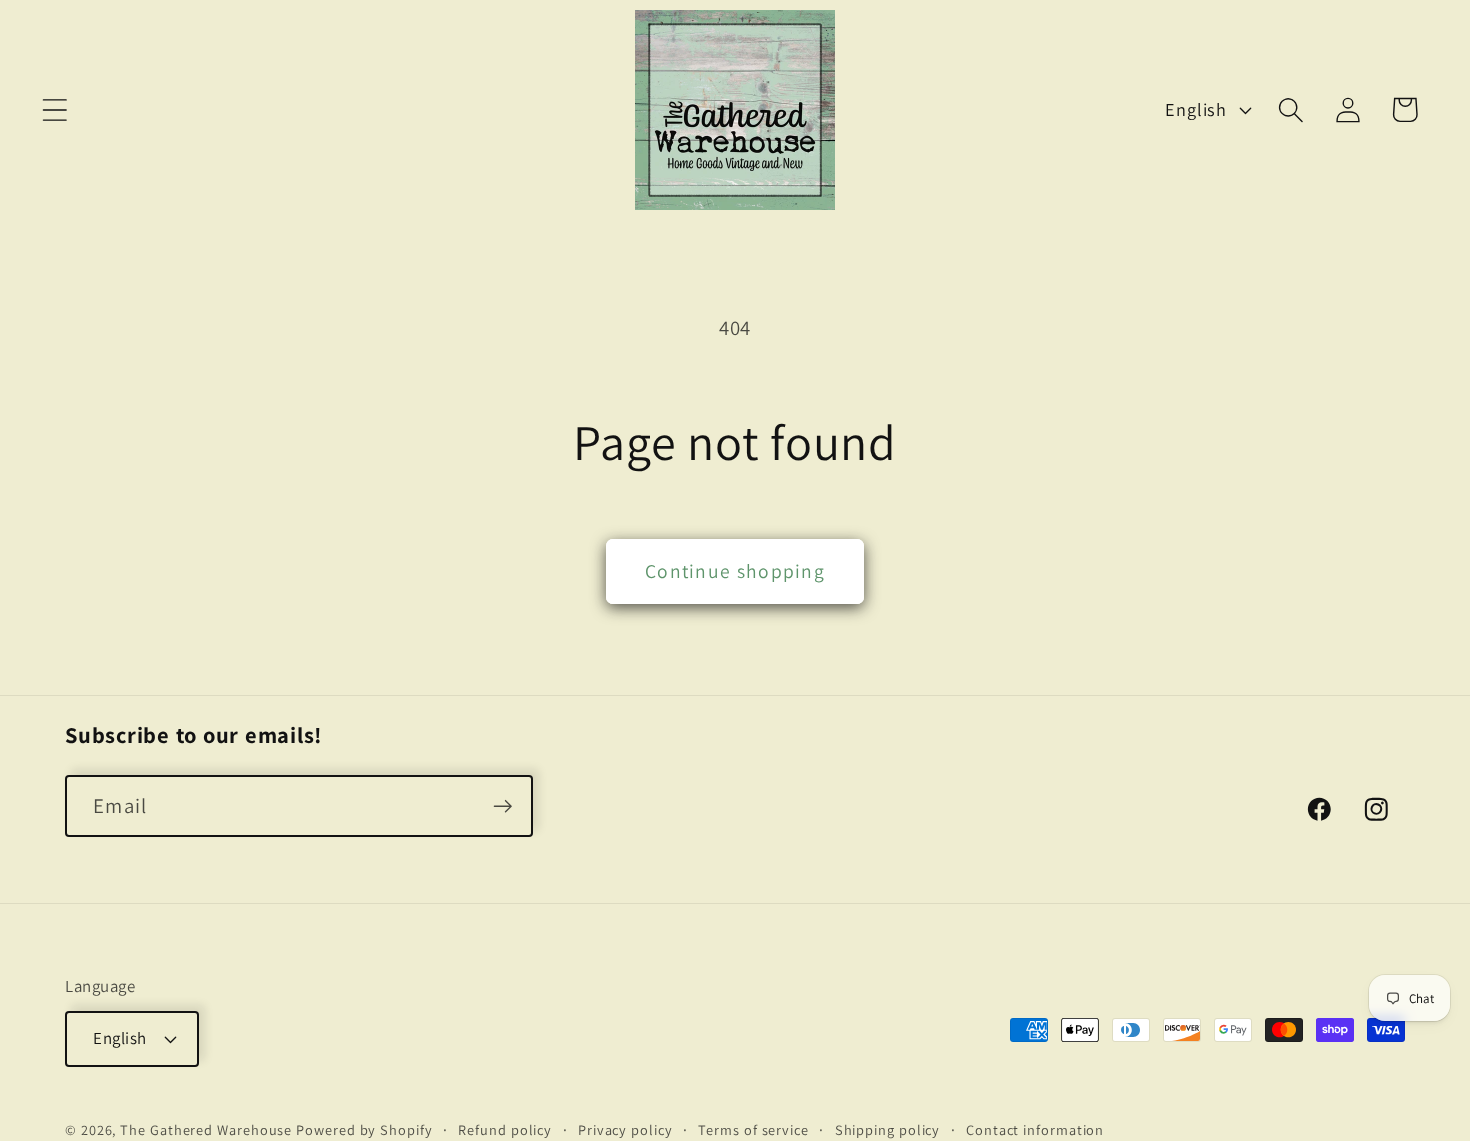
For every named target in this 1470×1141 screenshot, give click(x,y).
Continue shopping (735, 571)
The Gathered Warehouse (206, 1128)
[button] (54, 109)
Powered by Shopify (364, 1128)
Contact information (1035, 1128)
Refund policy (505, 1128)
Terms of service (753, 1128)
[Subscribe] (502, 806)
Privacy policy (625, 1128)
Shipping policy (888, 1128)
